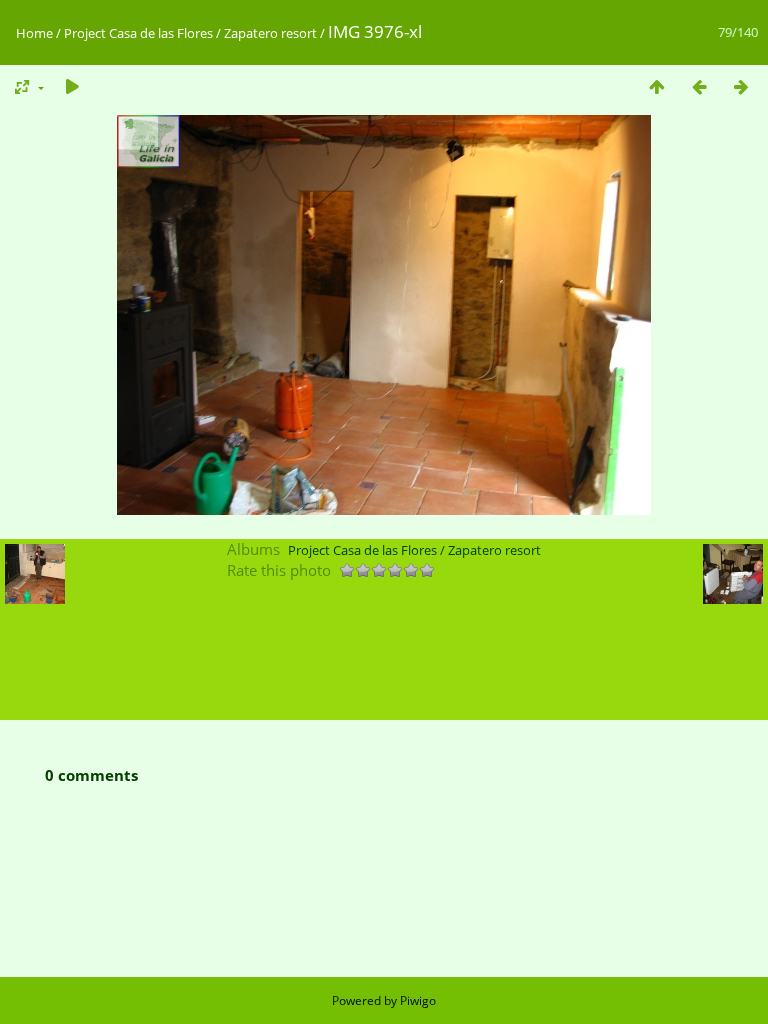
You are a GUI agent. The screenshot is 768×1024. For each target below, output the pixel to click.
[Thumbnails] (657, 86)
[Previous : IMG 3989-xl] (699, 86)
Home (34, 33)
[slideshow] (72, 86)
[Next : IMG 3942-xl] (741, 86)
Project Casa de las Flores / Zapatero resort (190, 33)
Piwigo (418, 1000)
